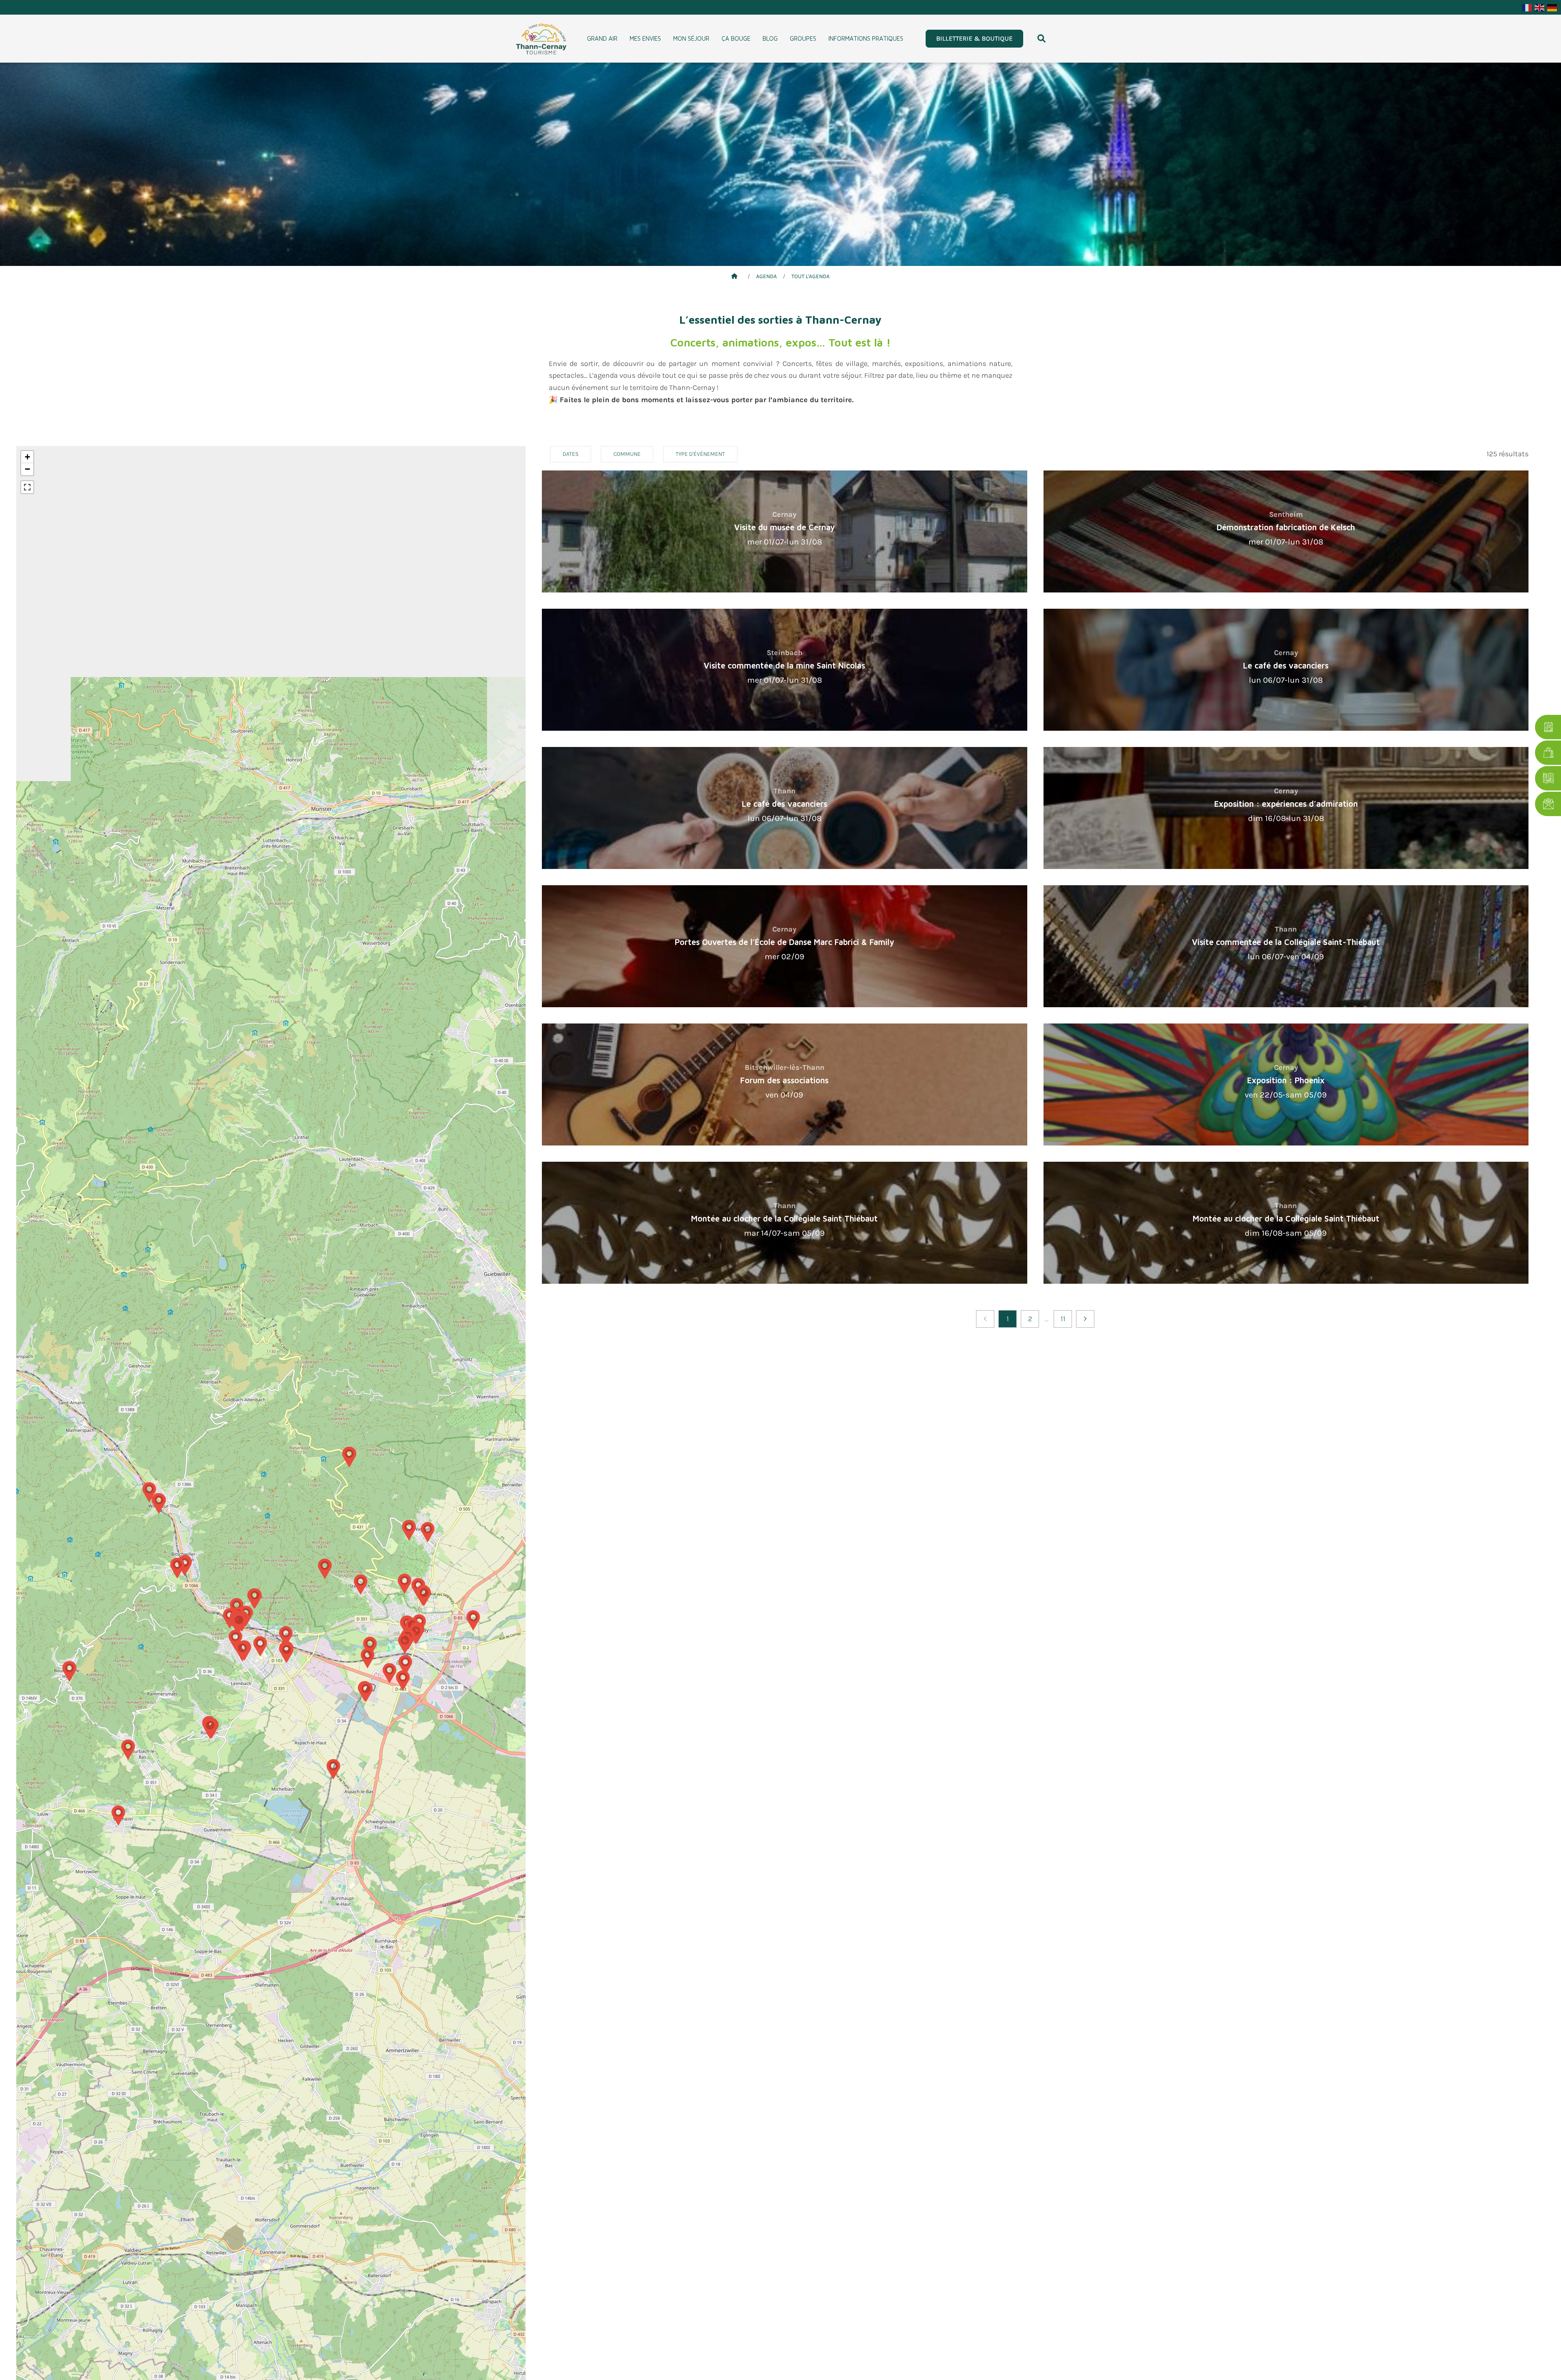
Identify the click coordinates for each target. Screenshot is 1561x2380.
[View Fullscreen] (27, 487)
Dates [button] (571, 454)
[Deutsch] (1552, 7)
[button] (1041, 39)
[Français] (1527, 7)
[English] (1540, 7)
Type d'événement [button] (700, 454)
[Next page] (1085, 1319)
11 (1063, 1319)
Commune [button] (627, 454)
